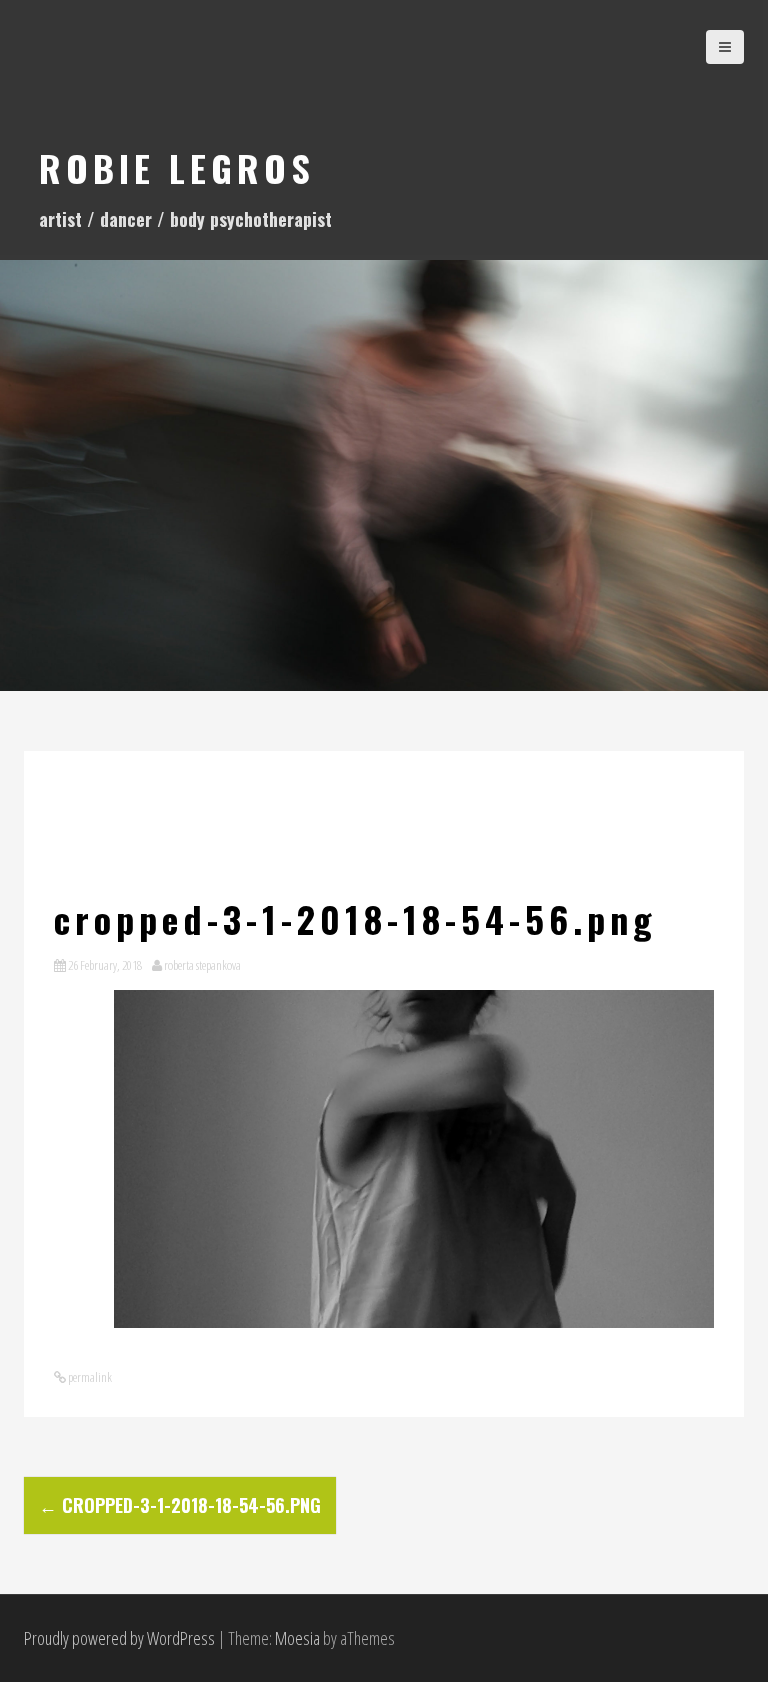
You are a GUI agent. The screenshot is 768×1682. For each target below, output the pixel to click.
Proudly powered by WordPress (119, 1638)
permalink (89, 1377)
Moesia (297, 1638)
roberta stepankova (202, 965)
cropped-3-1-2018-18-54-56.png (180, 1505)
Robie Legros (177, 167)
